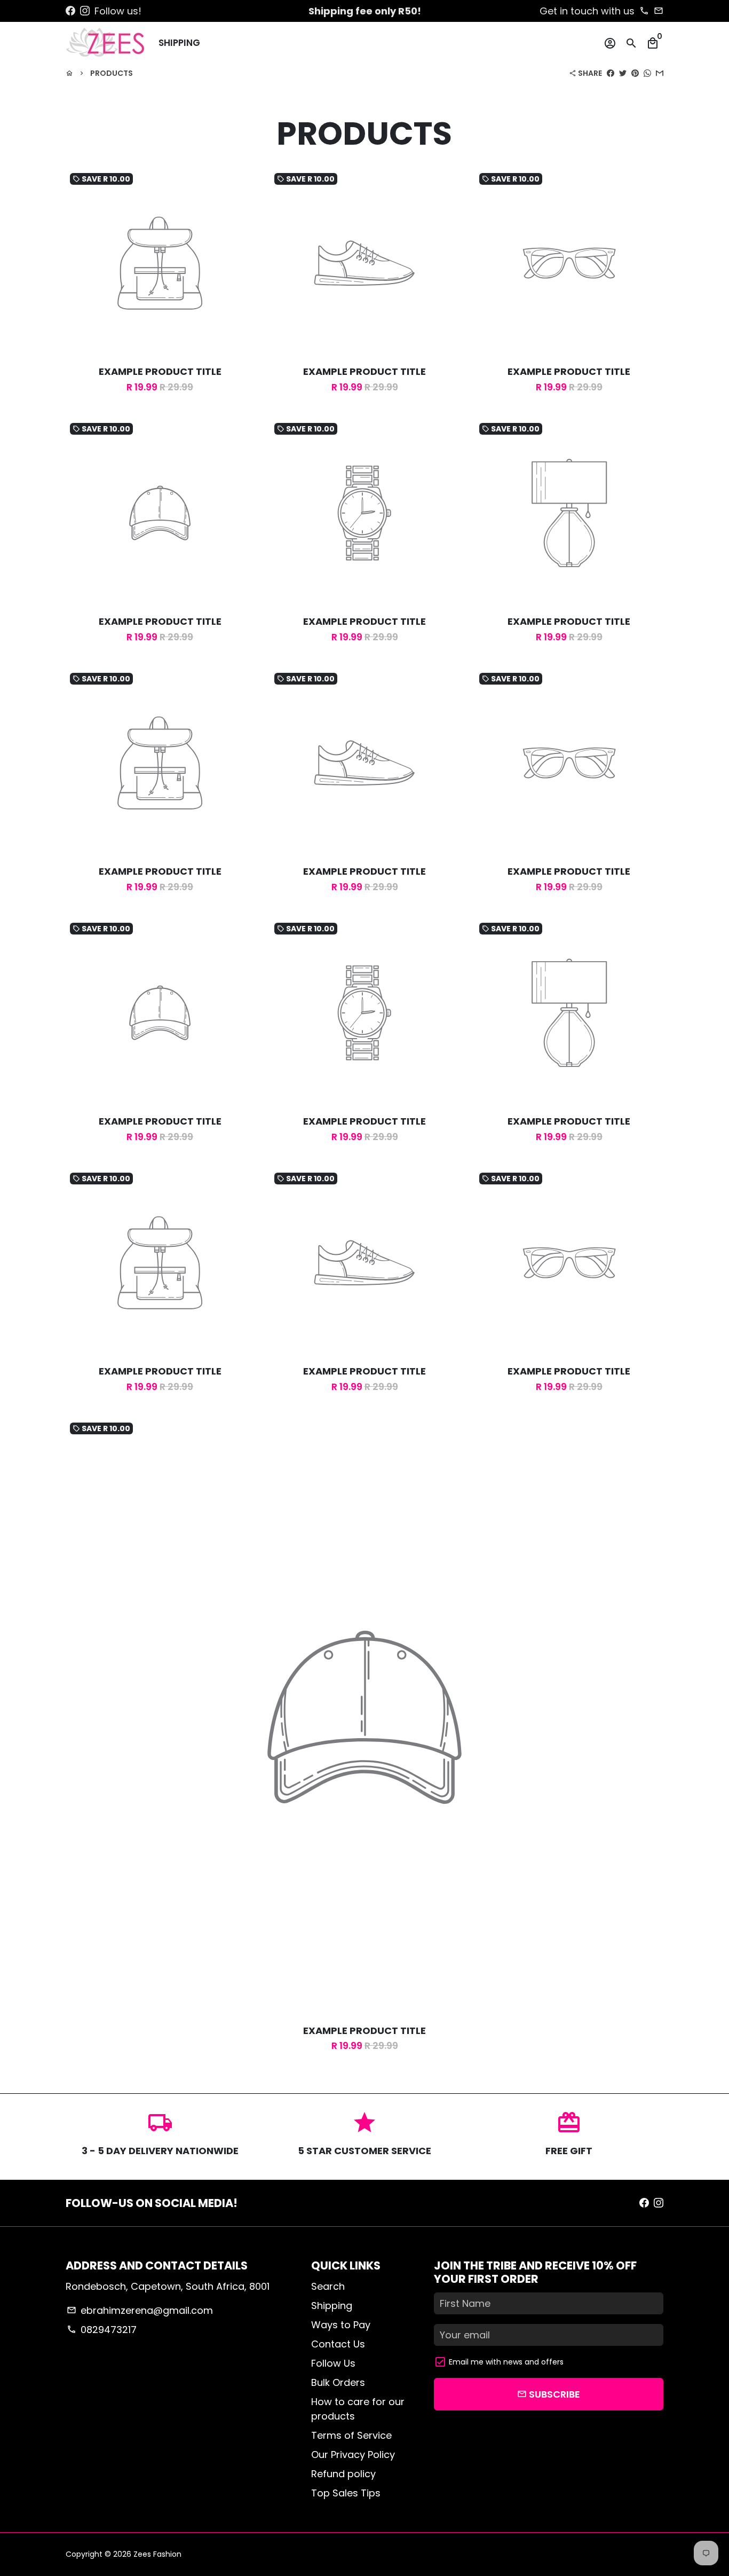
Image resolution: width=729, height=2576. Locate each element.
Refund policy (343, 2474)
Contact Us (338, 2344)
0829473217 (101, 2330)
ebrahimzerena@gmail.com (140, 2310)
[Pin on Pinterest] (635, 73)
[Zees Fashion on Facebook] (70, 11)
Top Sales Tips (346, 2493)
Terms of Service (351, 2435)
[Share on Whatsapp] (647, 73)
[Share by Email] (660, 73)
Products (112, 73)
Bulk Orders (338, 2382)
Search (328, 2286)
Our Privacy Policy (353, 2455)
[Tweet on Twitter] (623, 73)
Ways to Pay (341, 2325)
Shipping (179, 43)
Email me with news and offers (506, 2362)
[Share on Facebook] (611, 73)
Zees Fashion (157, 2554)
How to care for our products (358, 2409)
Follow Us (333, 2363)
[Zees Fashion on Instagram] (85, 11)
